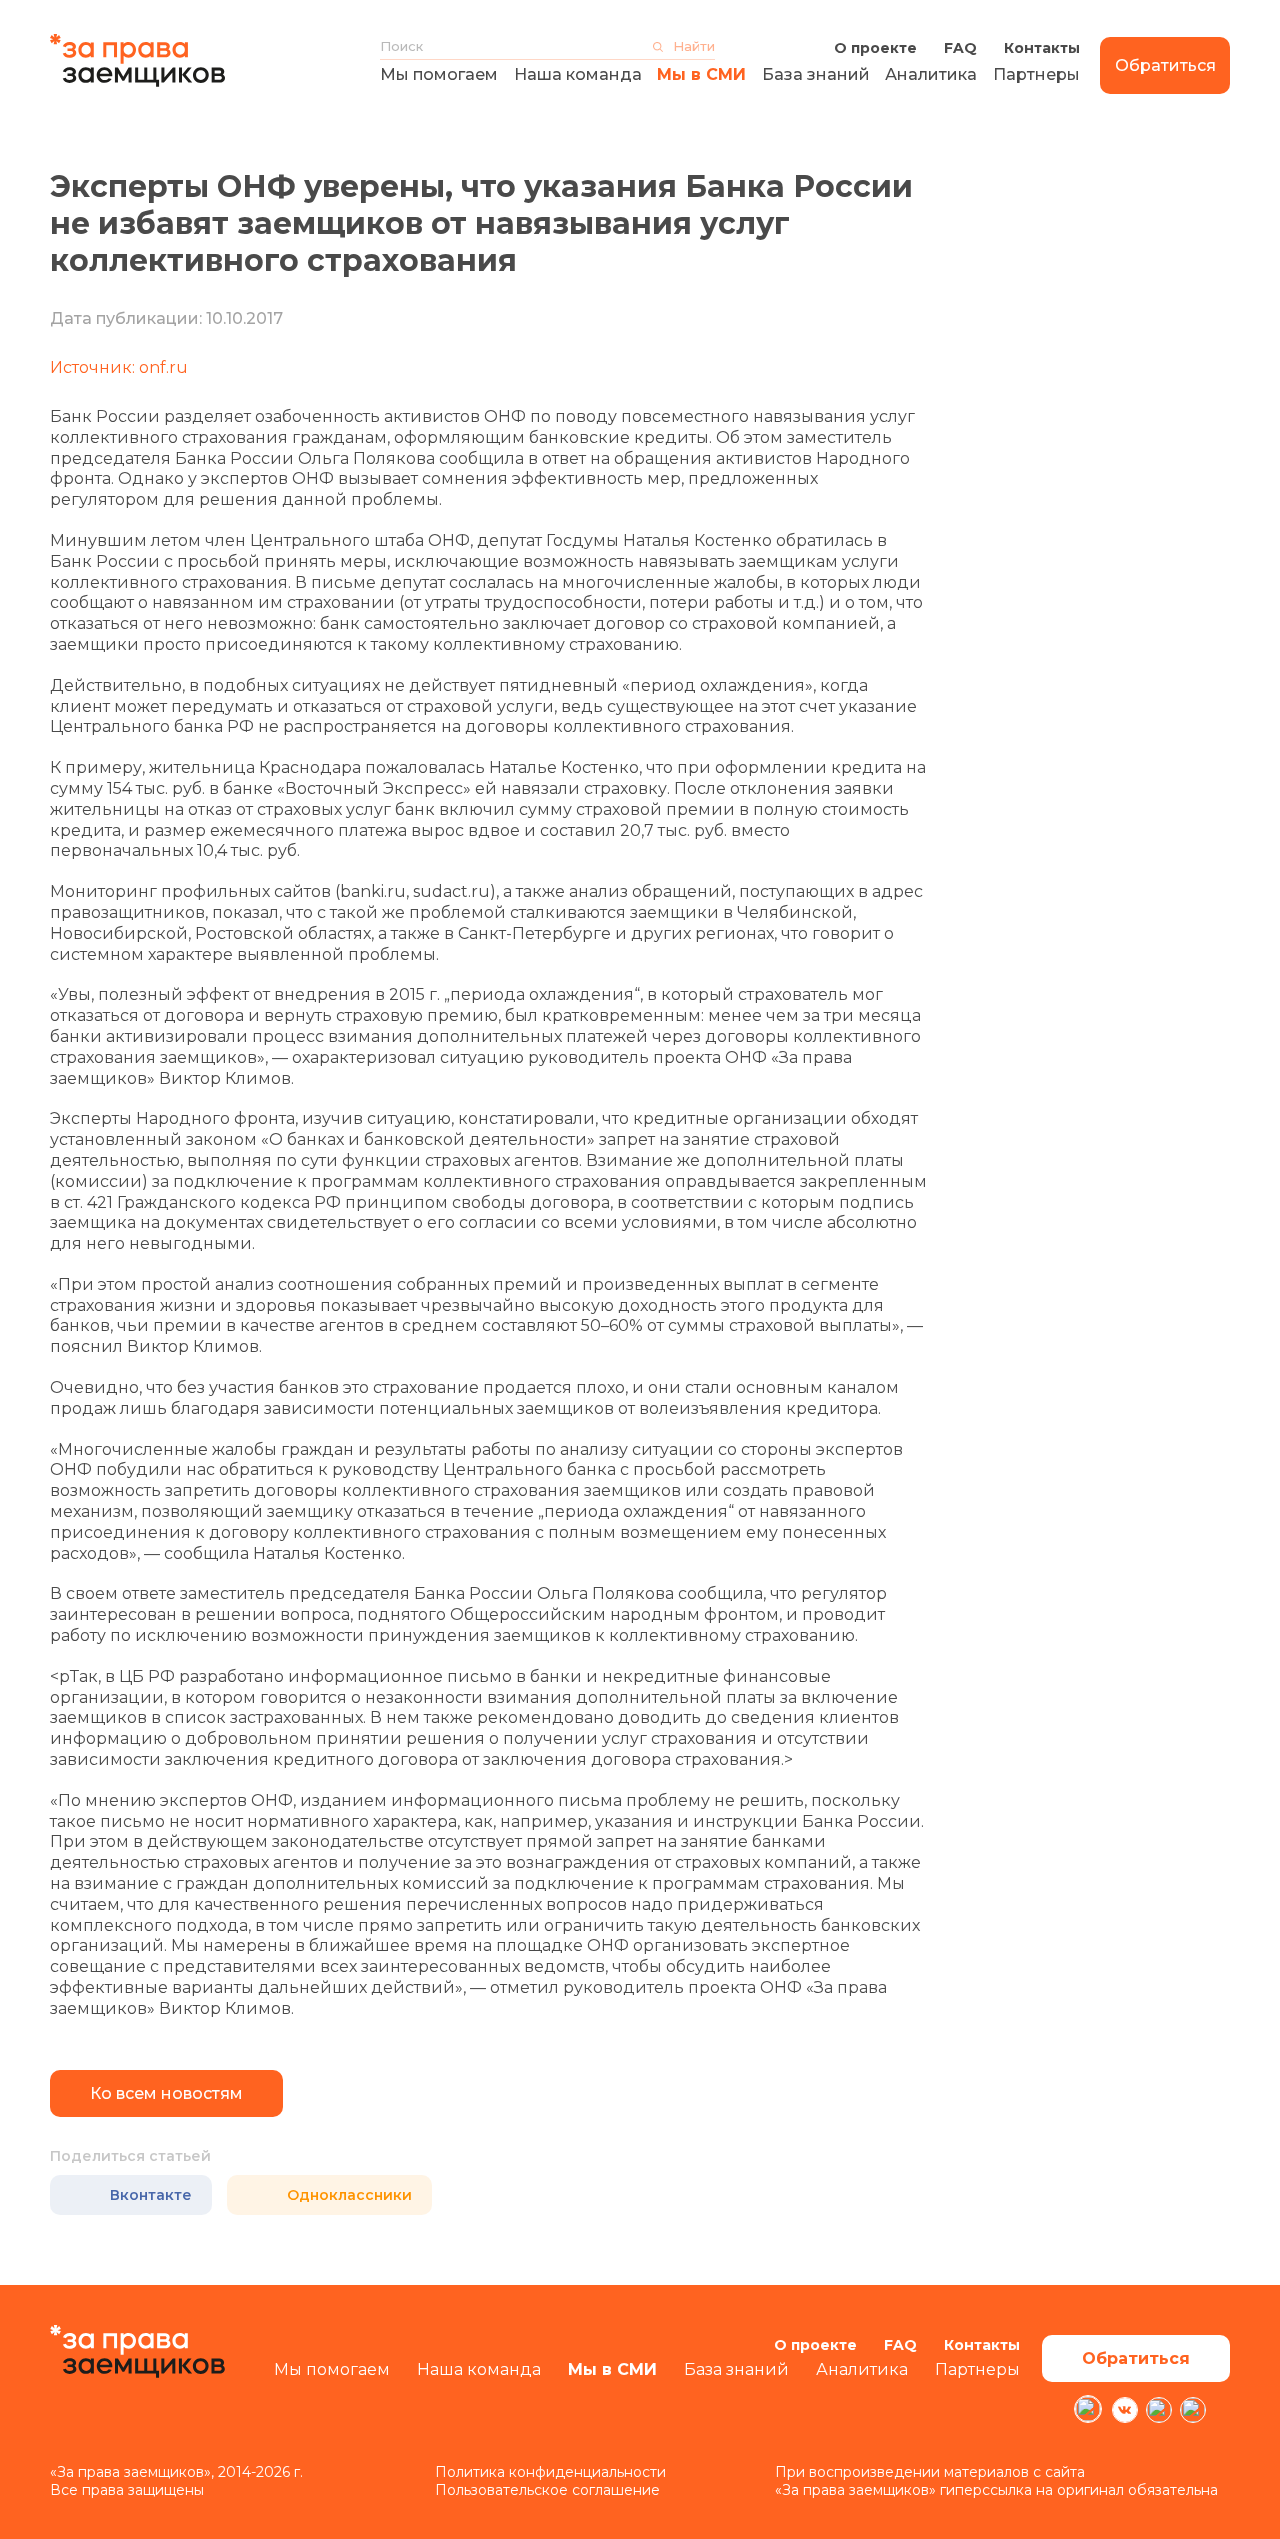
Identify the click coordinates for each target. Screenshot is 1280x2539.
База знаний (816, 74)
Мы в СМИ (701, 74)
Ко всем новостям (166, 2093)
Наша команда (578, 74)
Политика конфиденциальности (550, 2472)
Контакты (1042, 48)
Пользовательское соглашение (547, 2490)
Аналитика (931, 74)
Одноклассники (349, 2195)
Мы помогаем (439, 74)
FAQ (960, 48)
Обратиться (1165, 65)
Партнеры (1036, 74)
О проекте (875, 48)
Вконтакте (151, 2195)
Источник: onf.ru (119, 367)
